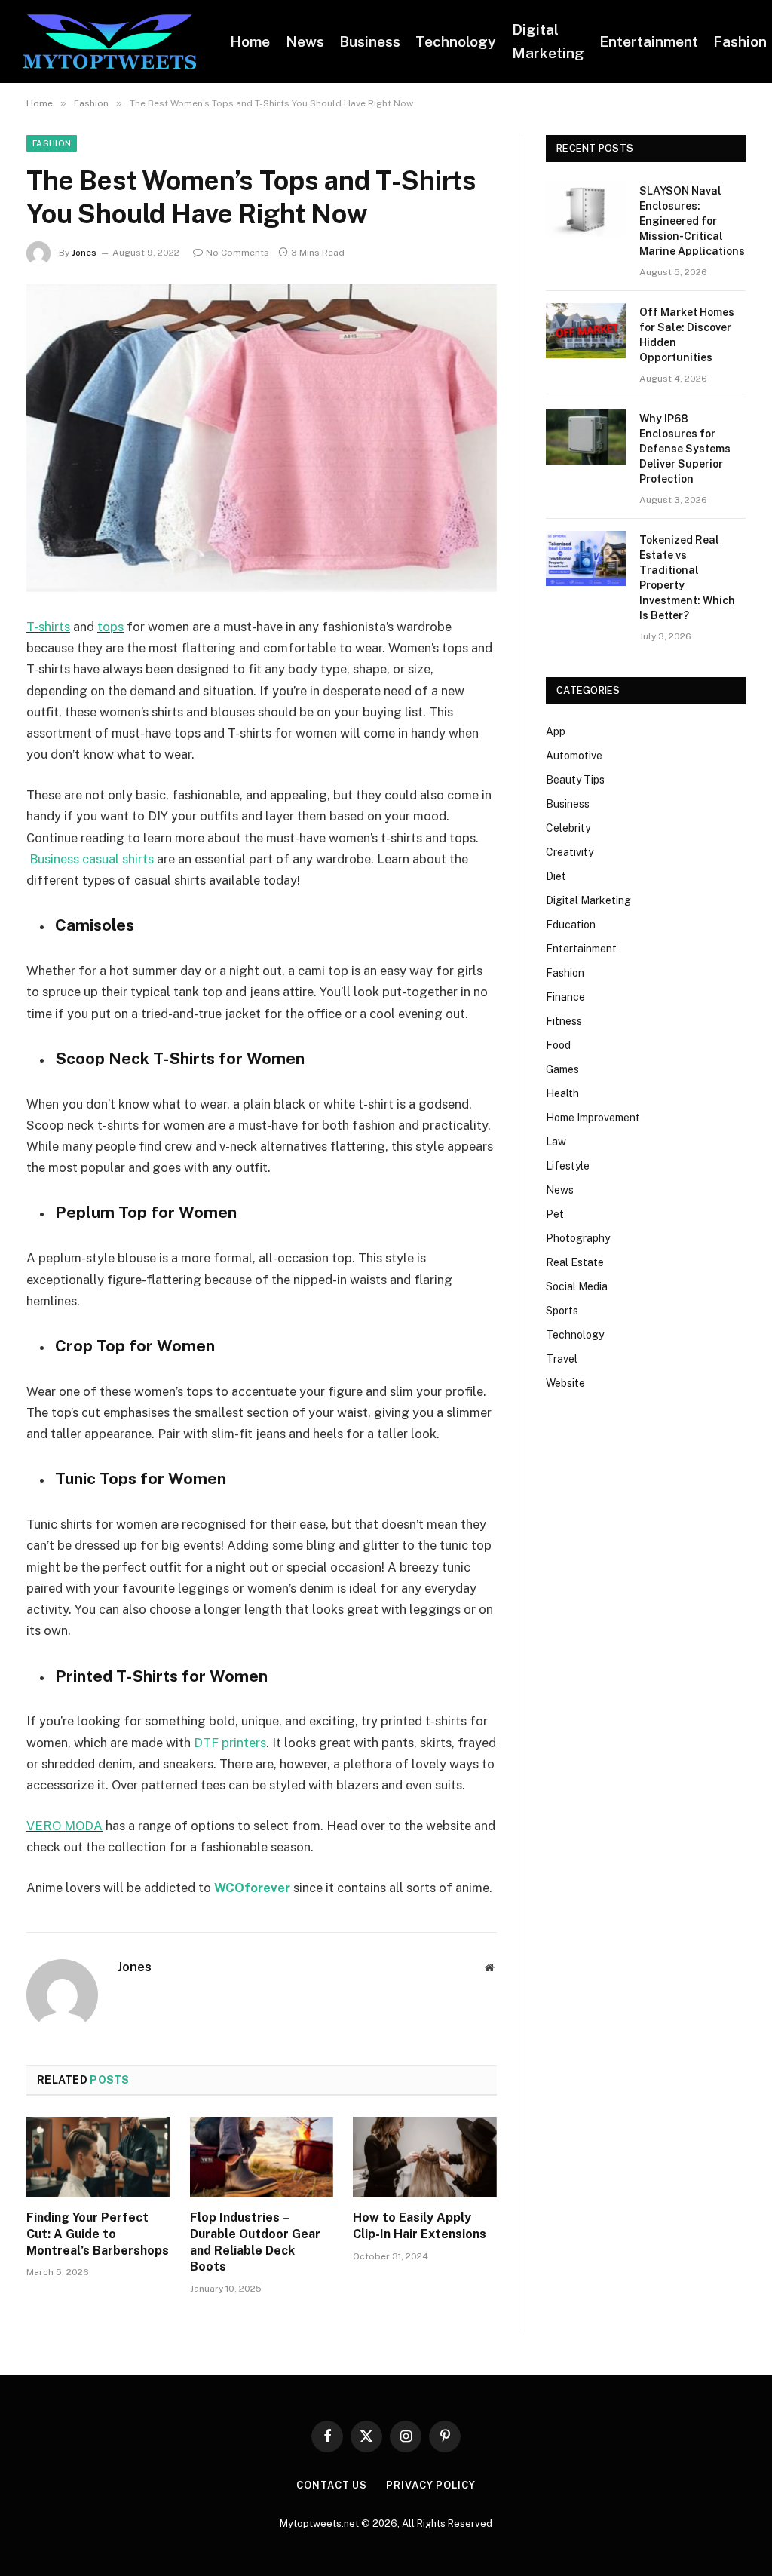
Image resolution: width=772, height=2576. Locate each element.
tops (110, 627)
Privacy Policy (431, 2485)
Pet (555, 1214)
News (305, 41)
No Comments (237, 253)
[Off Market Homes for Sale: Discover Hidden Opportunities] (586, 331)
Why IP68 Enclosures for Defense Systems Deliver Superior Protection (685, 449)
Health (562, 1093)
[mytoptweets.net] (109, 42)
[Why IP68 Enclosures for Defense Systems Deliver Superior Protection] (586, 437)
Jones (84, 253)
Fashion (52, 143)
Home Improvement (593, 1118)
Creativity (570, 852)
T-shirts (48, 627)
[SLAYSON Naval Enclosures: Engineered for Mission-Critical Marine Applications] (586, 209)
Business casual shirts (92, 859)
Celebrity (568, 828)
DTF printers (230, 1743)
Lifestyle (568, 1166)
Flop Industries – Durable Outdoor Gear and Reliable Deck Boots (255, 2242)
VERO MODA (64, 1826)
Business (370, 41)
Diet (556, 876)
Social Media (577, 1286)
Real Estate (575, 1262)
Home (250, 41)
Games (562, 1069)
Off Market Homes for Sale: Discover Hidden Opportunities (687, 335)
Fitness (564, 1021)
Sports (562, 1311)
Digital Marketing (548, 41)
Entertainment (649, 41)
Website (565, 1383)
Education (571, 925)
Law (556, 1142)
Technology (456, 41)
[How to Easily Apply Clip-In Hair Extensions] (425, 2157)
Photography (578, 1238)
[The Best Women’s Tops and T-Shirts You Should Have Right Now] (262, 438)
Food (558, 1045)
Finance (565, 997)
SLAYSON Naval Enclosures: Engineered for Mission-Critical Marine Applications (692, 221)
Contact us (332, 2485)
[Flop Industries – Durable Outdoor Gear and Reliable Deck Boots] (262, 2157)
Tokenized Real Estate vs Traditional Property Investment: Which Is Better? (687, 578)
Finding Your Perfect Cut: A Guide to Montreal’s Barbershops (98, 2234)
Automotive (574, 756)
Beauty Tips (575, 780)
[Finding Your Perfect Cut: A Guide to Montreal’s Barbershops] (98, 2157)
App (556, 731)
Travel (562, 1359)
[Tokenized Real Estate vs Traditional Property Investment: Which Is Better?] (586, 558)
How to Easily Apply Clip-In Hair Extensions (420, 2226)
